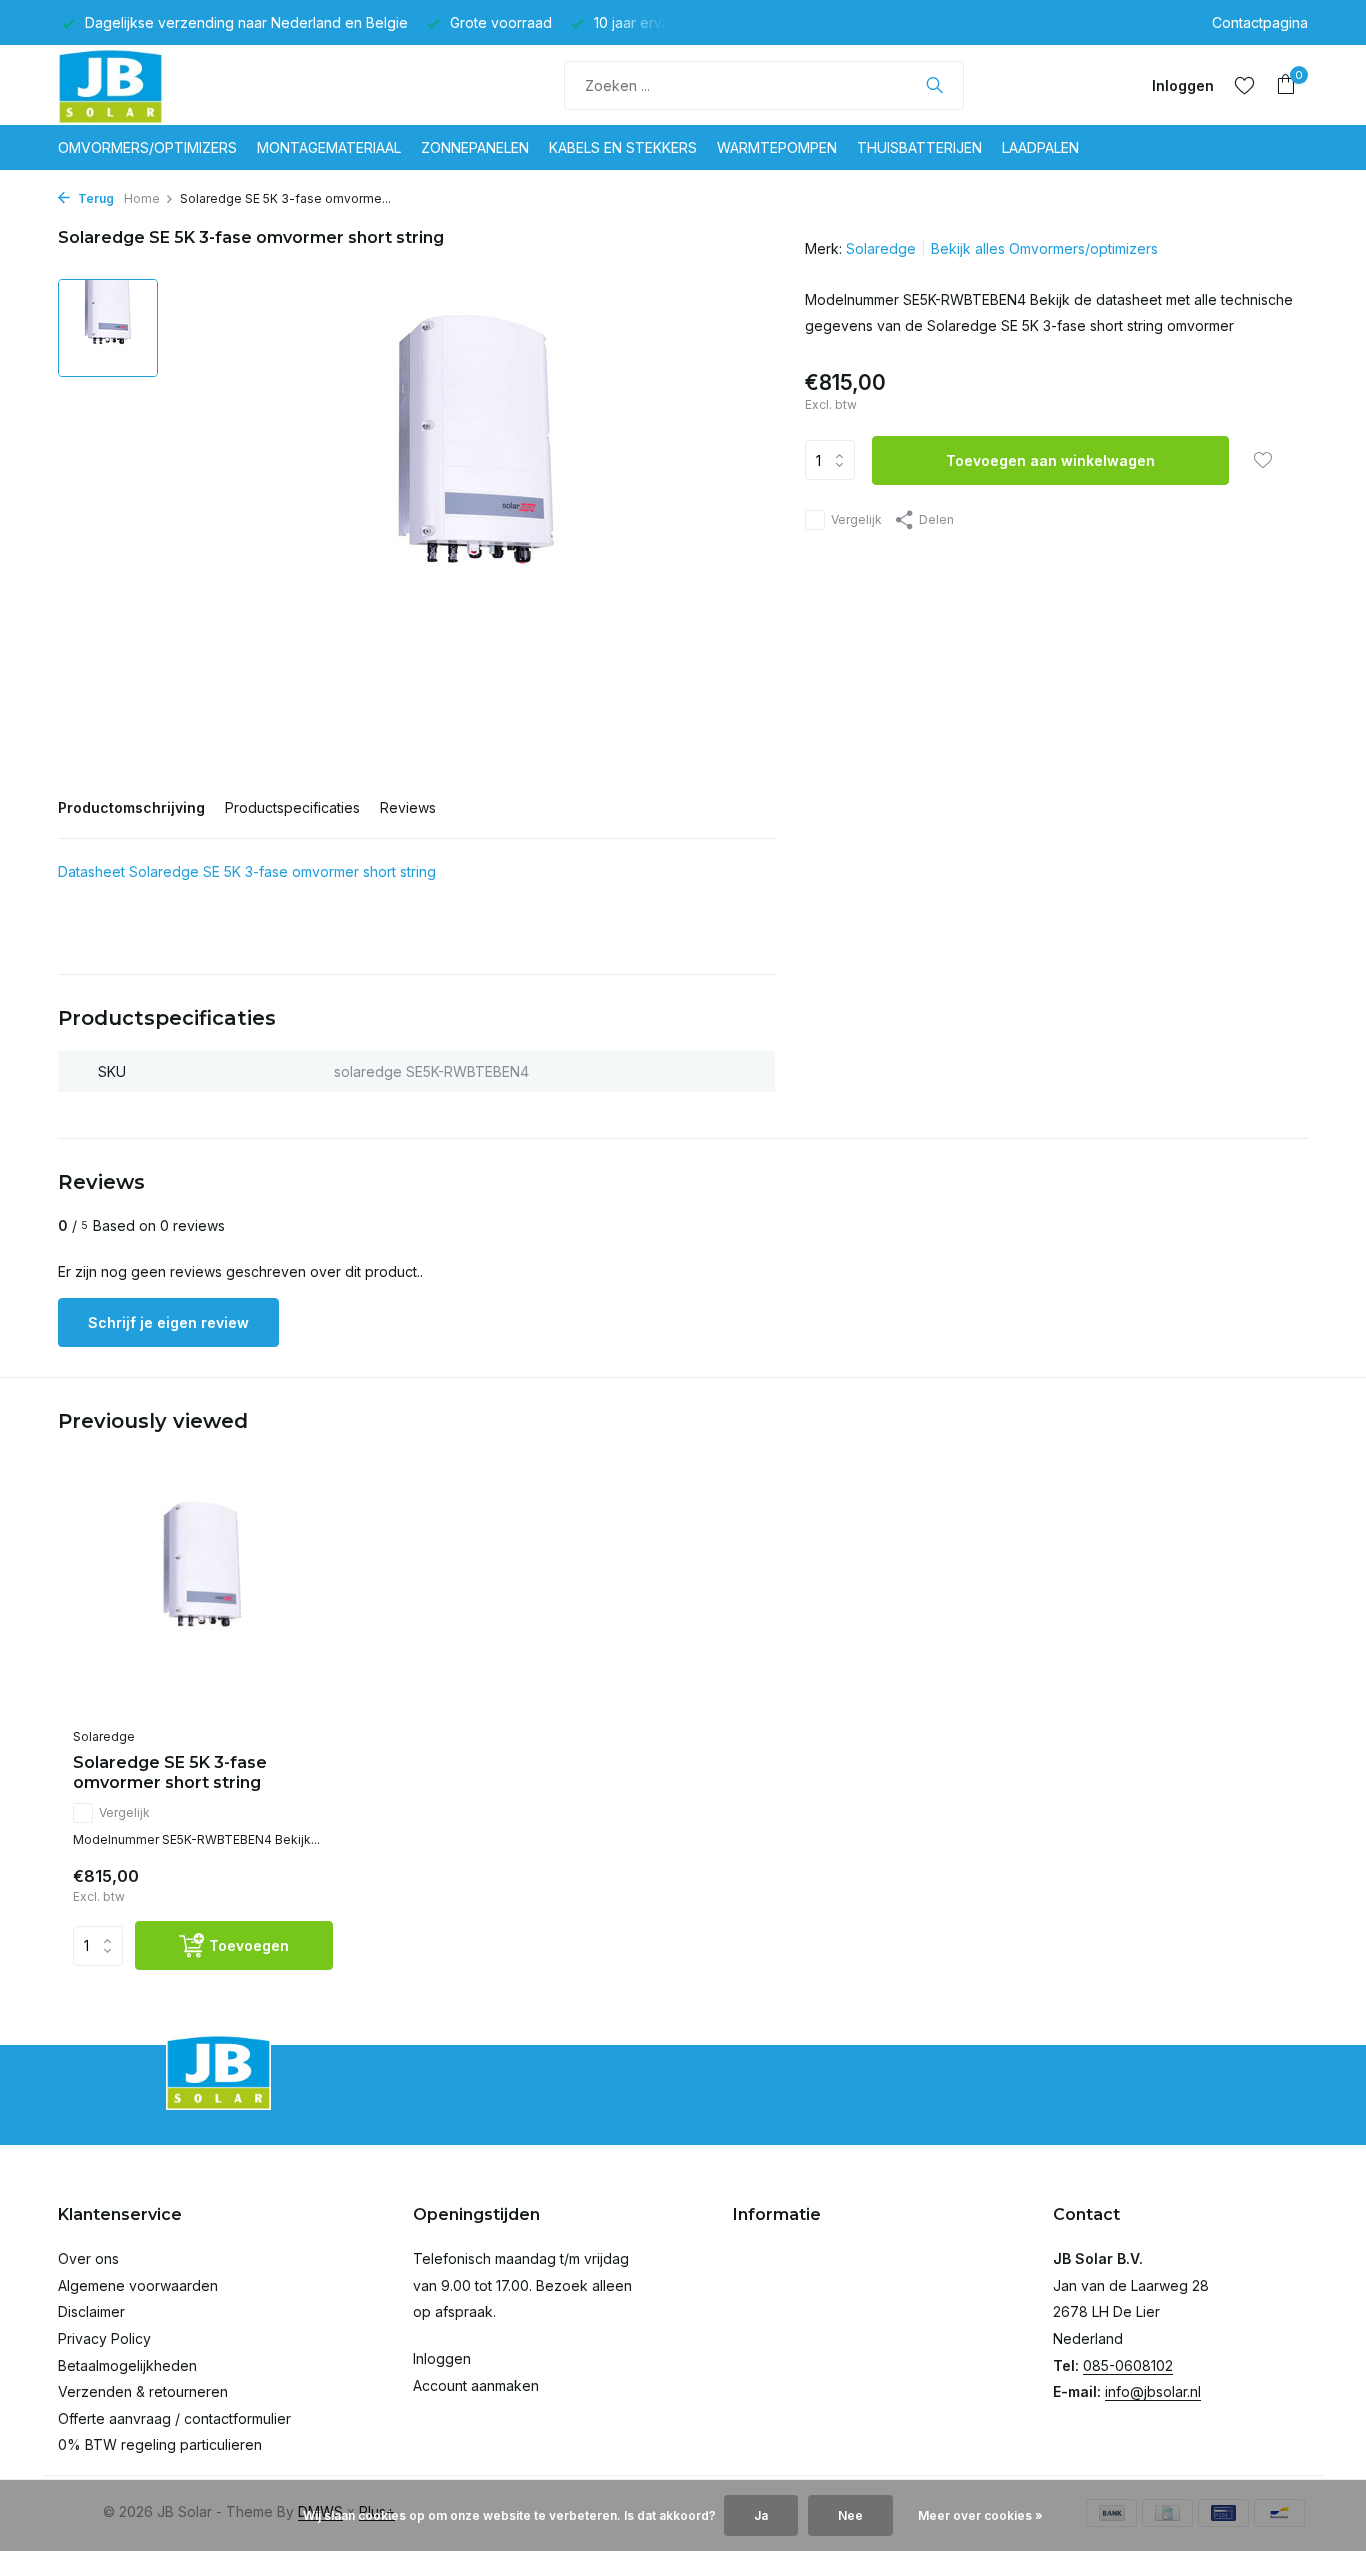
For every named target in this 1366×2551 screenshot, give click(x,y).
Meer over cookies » (980, 2515)
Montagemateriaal (329, 147)
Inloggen (442, 2358)
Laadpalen (1040, 147)
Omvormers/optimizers (147, 147)
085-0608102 (1128, 2365)
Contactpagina (1260, 22)
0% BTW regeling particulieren (160, 2444)
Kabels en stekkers (623, 147)
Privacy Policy (104, 2338)
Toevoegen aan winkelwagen (1050, 460)
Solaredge (881, 248)
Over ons (88, 2258)
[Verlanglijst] (1244, 85)
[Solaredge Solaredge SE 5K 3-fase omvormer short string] (203, 1600)
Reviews (408, 807)
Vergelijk (856, 519)
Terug (94, 198)
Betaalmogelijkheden (127, 2365)
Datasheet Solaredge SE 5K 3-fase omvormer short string (247, 871)
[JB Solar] (133, 85)
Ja (761, 2515)
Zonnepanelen (475, 147)
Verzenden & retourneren (143, 2391)
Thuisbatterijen (919, 147)
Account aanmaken (476, 2385)
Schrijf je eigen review (168, 1322)
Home (142, 198)
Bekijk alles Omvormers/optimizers (1044, 248)
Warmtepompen (777, 147)
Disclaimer (91, 2311)
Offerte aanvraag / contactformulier (174, 2418)
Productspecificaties (292, 807)
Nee (850, 2515)
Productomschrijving (131, 807)
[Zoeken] (934, 85)
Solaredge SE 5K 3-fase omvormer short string (170, 1773)
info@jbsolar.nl (1153, 2391)
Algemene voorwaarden (138, 2285)
